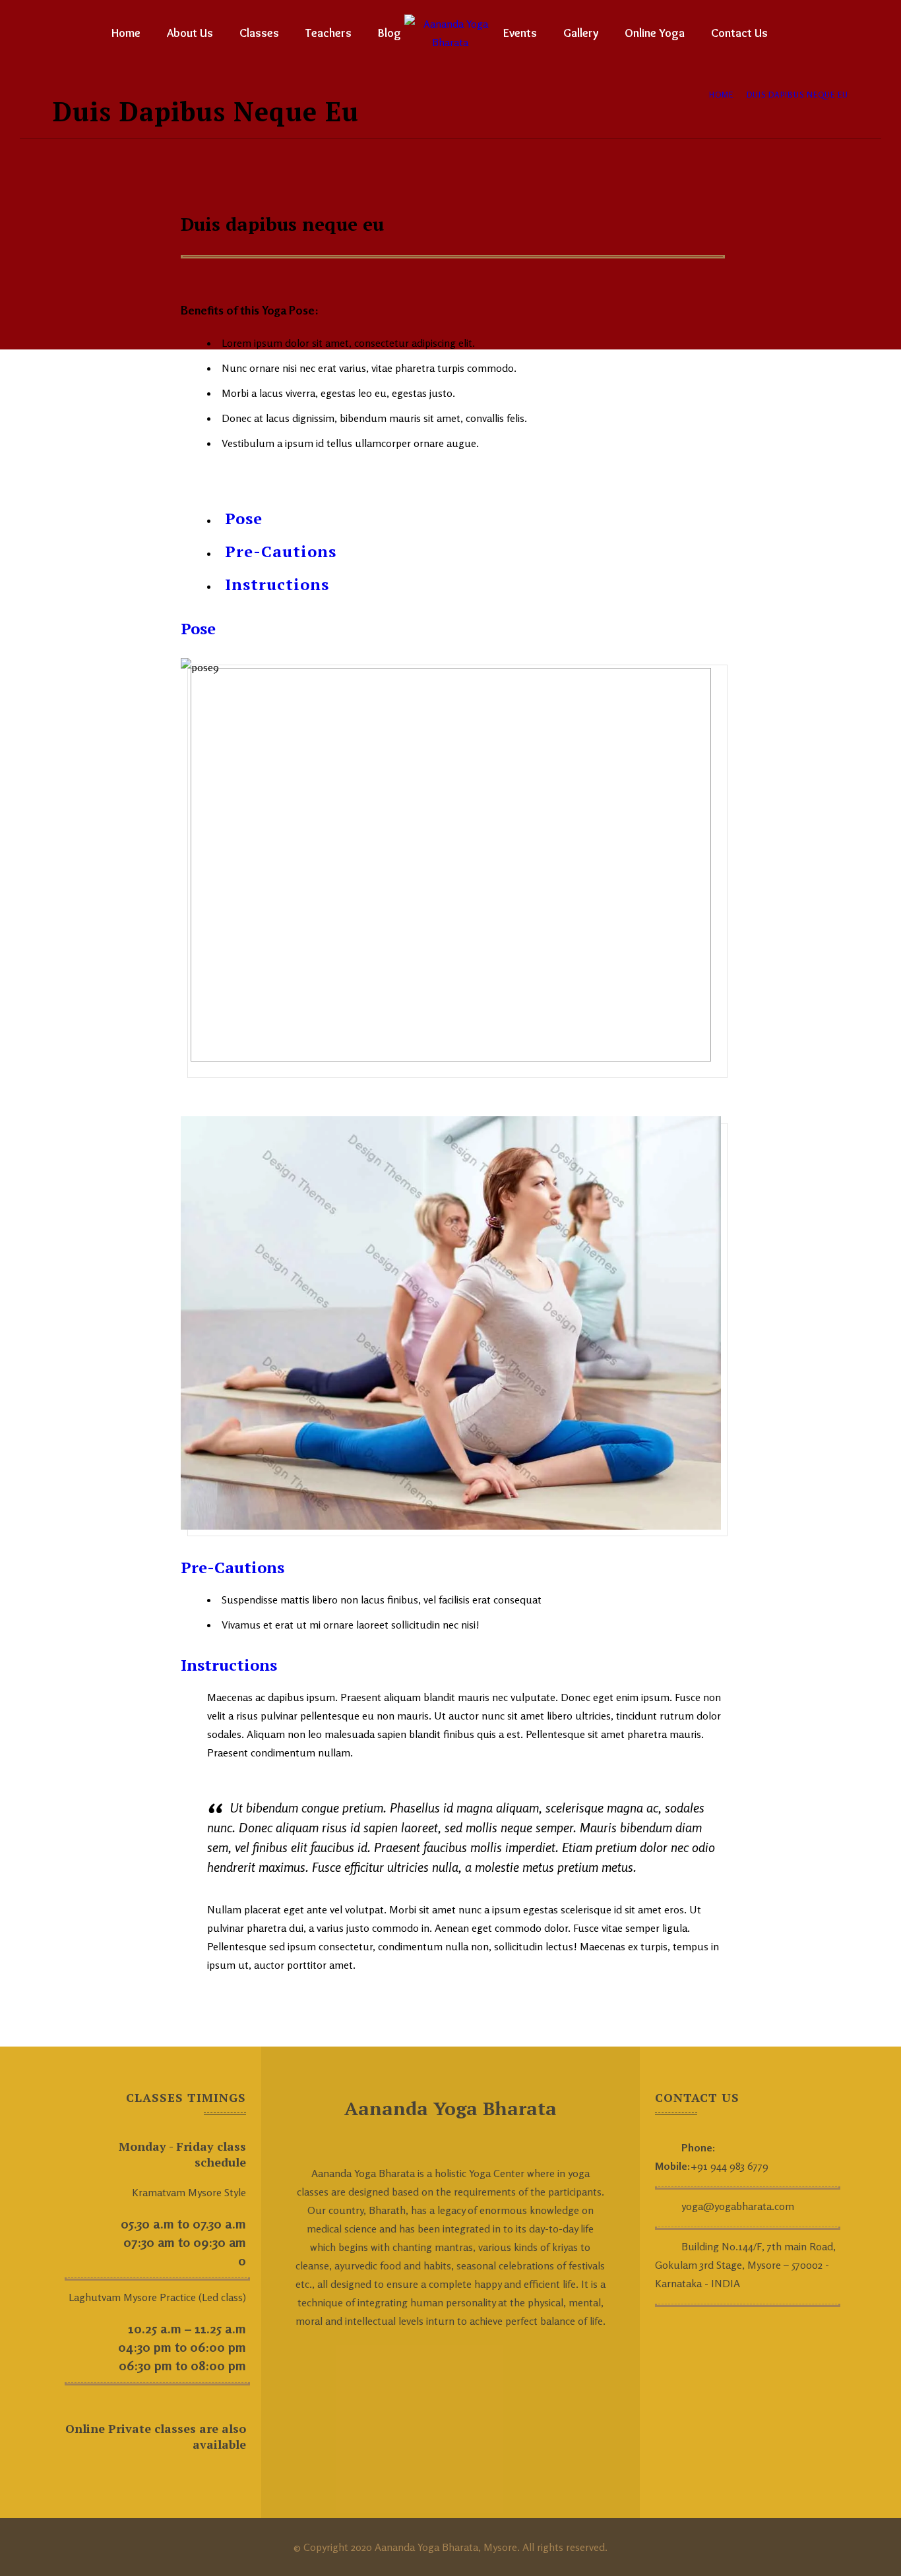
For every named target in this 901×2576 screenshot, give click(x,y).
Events (520, 33)
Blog (389, 33)
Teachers (328, 33)
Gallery (581, 33)
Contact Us (739, 33)
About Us (190, 33)
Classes (259, 33)
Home (126, 33)
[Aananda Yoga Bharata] (450, 33)
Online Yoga (655, 33)
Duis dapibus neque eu (797, 95)
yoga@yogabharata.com (738, 2206)
